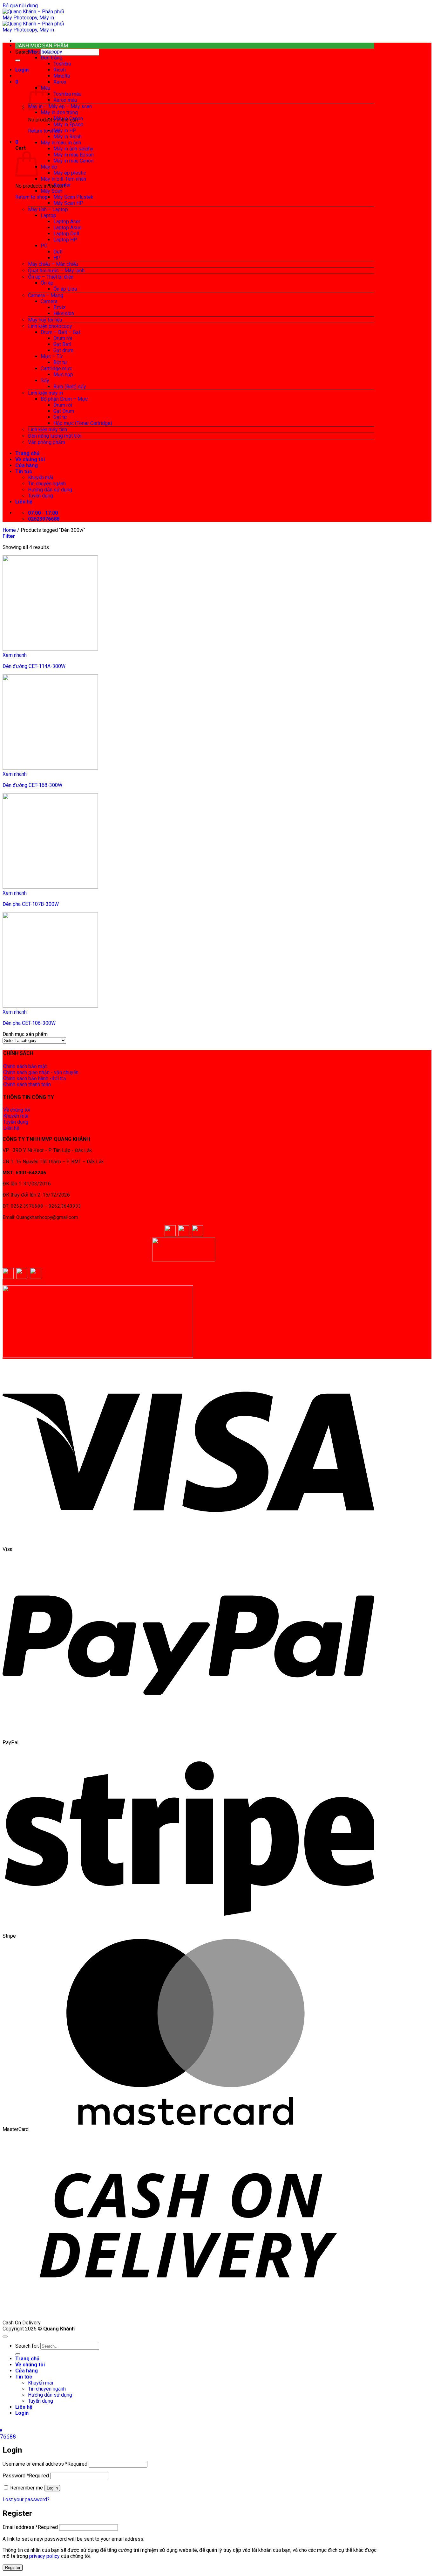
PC (44, 246)
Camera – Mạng (46, 295)
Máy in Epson (68, 125)
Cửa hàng (27, 465)
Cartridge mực (56, 368)
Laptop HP (65, 240)
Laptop (48, 215)
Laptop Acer (67, 222)
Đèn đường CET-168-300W (32, 785)
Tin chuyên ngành (47, 484)
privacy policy (44, 2556)
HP (57, 258)
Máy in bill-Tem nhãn (63, 179)
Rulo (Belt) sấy (70, 387)
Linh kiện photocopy (50, 326)
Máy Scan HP (68, 203)
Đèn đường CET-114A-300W (34, 666)
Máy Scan (51, 191)
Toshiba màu (67, 94)
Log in (52, 2488)
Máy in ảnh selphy (73, 149)
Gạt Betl (62, 344)
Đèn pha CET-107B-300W (31, 904)
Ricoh (60, 70)
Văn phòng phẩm (47, 442)
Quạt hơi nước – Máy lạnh (56, 271)
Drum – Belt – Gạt (61, 332)
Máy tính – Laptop (48, 209)
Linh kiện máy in (45, 393)
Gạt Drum (64, 411)
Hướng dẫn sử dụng (50, 490)
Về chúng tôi (30, 459)
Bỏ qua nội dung (20, 6)
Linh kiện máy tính (47, 430)
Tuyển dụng (41, 496)
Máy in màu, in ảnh (61, 143)
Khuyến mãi (41, 478)
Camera (49, 301)
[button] (22, 70)
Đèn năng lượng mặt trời (55, 436)
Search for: (27, 52)
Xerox (60, 82)
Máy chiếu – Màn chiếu (53, 264)
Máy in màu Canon (73, 161)
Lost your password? (26, 2500)
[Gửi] (18, 60)
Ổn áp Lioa (65, 289)
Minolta (62, 76)
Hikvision (64, 313)
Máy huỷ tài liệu (45, 320)
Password (26, 2476)
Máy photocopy (45, 52)
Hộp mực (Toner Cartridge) (83, 423)
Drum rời (63, 338)
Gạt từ (60, 417)
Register (13, 2568)
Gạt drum (63, 350)
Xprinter (62, 185)
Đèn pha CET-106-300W (29, 1023)
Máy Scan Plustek (73, 197)
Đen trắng (51, 58)
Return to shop (44, 131)
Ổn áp (47, 283)
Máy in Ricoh (68, 137)
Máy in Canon (68, 118)
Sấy (45, 381)
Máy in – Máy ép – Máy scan (60, 106)
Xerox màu (65, 100)
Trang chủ (27, 453)
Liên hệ (24, 502)
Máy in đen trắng (59, 112)
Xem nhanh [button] (15, 655)
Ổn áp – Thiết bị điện (51, 277)
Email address (30, 2527)
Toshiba (62, 64)
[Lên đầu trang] (5, 2336)
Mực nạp (63, 375)
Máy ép (49, 167)
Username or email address (45, 2464)
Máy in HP (65, 131)
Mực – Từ (52, 356)
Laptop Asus (68, 228)
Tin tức (24, 472)
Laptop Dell (66, 234)
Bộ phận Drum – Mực (64, 399)
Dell (58, 252)
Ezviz (60, 307)
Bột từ (60, 362)
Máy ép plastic (70, 173)
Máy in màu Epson (74, 155)
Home (9, 530)
